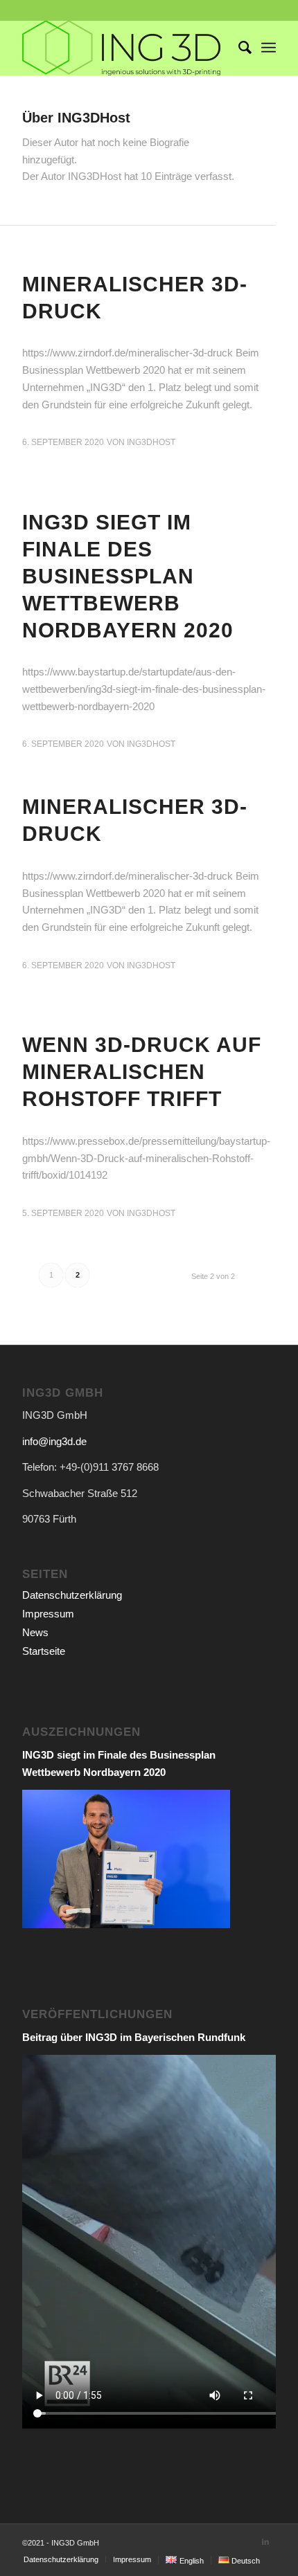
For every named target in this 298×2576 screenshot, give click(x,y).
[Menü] (269, 48)
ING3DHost (151, 442)
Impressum (48, 1614)
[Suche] (238, 48)
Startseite (44, 1651)
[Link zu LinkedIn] (265, 2541)
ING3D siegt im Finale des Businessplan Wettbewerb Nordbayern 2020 (128, 576)
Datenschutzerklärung (72, 1595)
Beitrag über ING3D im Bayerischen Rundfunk (134, 2037)
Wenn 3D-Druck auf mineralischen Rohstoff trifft (142, 1072)
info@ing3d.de (54, 1441)
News (35, 1632)
